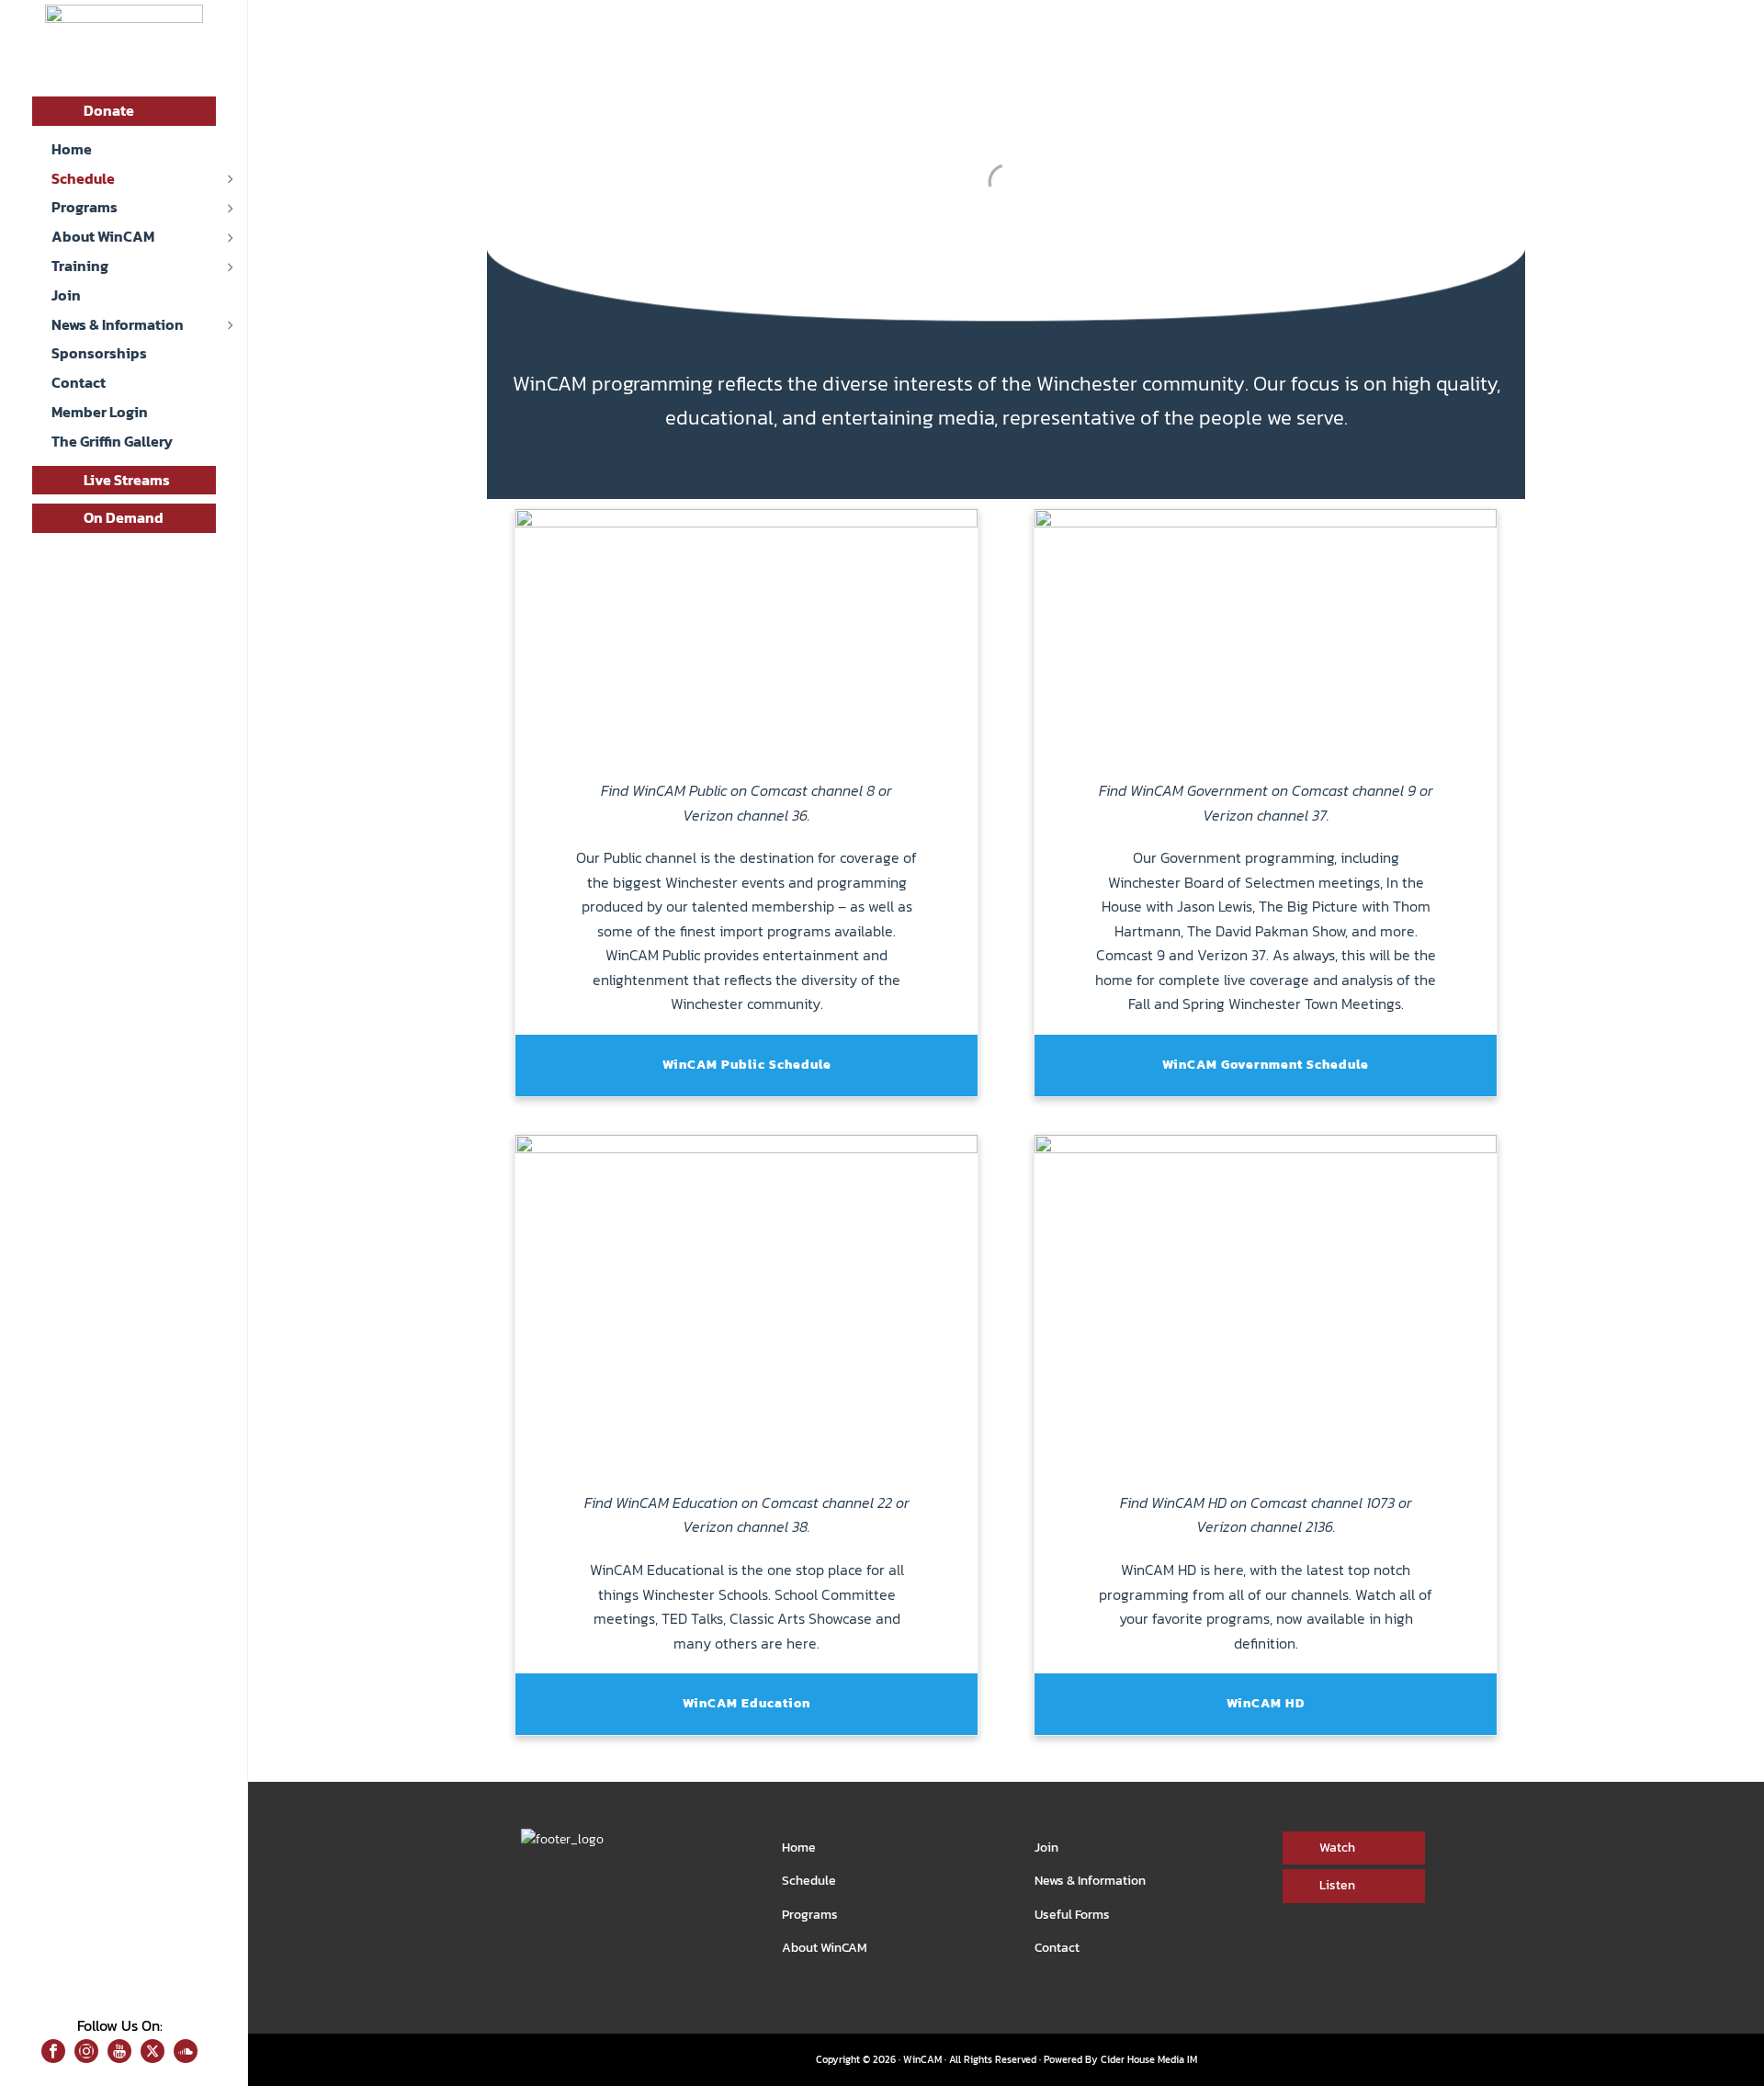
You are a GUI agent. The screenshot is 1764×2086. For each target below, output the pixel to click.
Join (1046, 1848)
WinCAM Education (746, 1703)
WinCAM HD (1266, 1703)
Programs (810, 1915)
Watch (1337, 1848)
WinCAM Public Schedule (747, 1065)
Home (799, 1848)
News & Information (1090, 1881)
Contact (1057, 1948)
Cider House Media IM (1149, 2059)
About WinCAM (825, 1948)
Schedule (809, 1881)
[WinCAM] (124, 46)
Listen (1337, 1885)
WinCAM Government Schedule (1266, 1065)
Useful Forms (1072, 1915)
